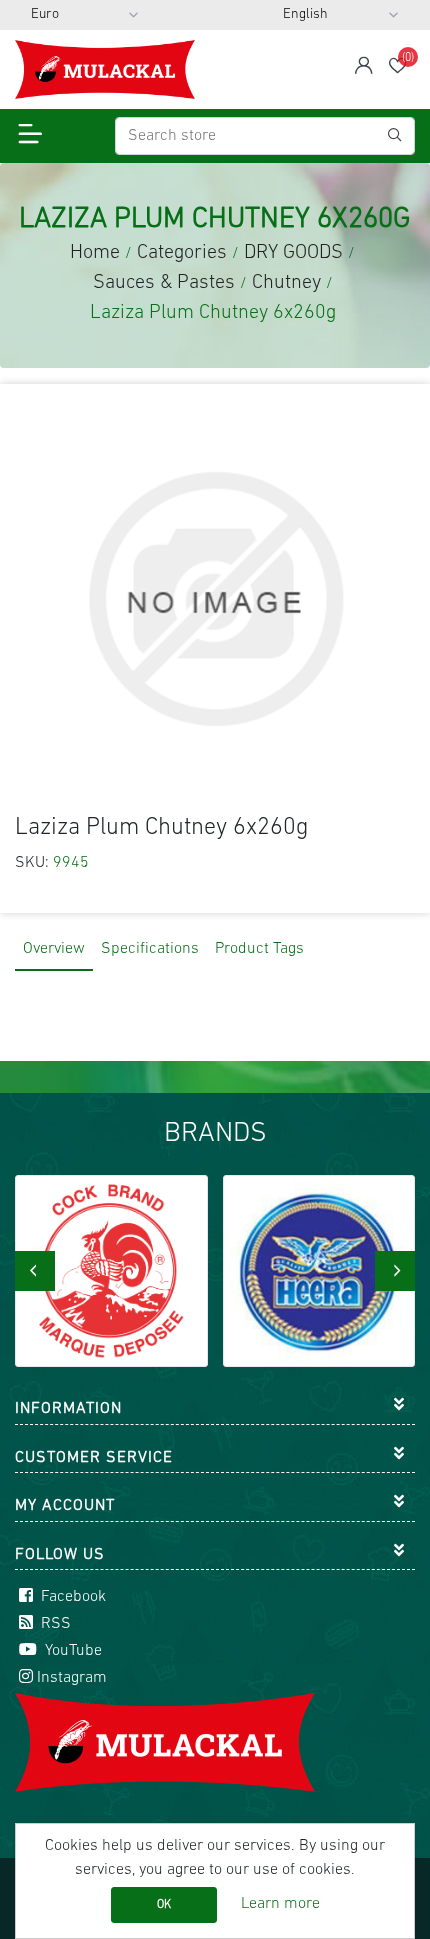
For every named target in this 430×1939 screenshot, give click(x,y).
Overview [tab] (54, 949)
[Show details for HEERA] (319, 1271)
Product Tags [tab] (259, 949)
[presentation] (35, 1271)
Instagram (72, 1678)
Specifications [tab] (150, 949)
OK (164, 1905)
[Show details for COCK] (111, 1271)
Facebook (71, 1597)
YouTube (71, 1651)
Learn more (280, 1904)
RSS (54, 1624)
